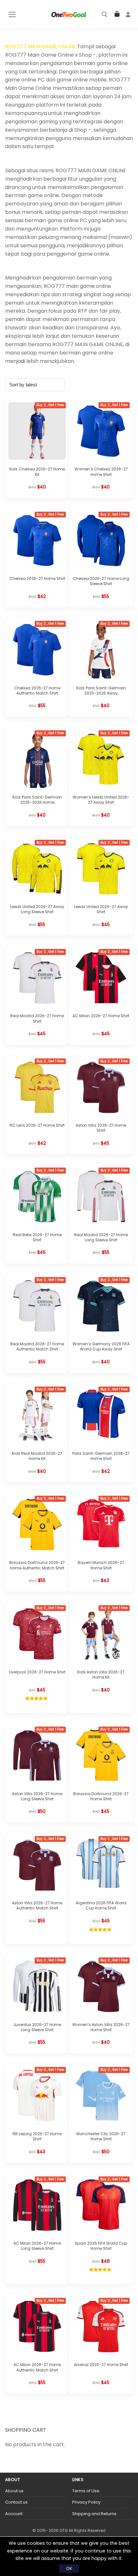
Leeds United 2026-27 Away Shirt (101, 909)
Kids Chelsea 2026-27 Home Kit (37, 472)
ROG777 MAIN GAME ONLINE (40, 47)
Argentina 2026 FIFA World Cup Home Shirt (101, 1905)
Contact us (16, 2502)
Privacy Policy (86, 2502)
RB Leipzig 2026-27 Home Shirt (37, 2136)
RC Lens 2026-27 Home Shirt (37, 1125)
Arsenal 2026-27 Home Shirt (101, 2365)
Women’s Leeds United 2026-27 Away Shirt (101, 800)
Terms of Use (86, 2491)
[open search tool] (105, 14)
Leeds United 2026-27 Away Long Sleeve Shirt (37, 909)
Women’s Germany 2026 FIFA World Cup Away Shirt (101, 1346)
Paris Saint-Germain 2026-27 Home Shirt (101, 1456)
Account (14, 2514)
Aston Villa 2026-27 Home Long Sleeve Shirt (37, 1796)
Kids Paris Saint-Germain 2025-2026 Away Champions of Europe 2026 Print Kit (101, 696)
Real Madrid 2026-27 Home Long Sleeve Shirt (101, 1237)
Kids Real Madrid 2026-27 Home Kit (37, 1456)
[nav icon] (12, 14)
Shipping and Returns (94, 2514)
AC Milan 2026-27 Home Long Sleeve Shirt (37, 2246)
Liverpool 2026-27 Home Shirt (37, 1672)
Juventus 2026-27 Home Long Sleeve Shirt (37, 2027)
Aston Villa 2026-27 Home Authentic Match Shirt (37, 1905)
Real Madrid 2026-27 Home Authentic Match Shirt (37, 1346)
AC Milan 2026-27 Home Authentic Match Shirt (37, 2367)
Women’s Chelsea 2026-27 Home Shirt (101, 472)
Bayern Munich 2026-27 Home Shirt (101, 1565)
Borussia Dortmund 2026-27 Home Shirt (101, 1796)
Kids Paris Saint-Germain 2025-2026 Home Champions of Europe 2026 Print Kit (37, 805)
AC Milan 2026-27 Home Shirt (101, 1016)
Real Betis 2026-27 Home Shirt (37, 1237)
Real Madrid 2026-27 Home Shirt (37, 1018)
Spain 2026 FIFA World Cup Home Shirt (101, 2246)
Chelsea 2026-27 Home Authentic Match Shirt (37, 691)
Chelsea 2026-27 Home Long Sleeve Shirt (101, 581)
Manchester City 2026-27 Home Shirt (101, 2136)
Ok (69, 2568)
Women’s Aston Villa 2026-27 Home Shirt (101, 2027)
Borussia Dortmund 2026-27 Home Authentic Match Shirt (37, 1565)
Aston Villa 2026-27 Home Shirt (101, 1128)
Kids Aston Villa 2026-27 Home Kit (101, 1675)
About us (14, 2491)
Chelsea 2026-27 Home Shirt (37, 578)
